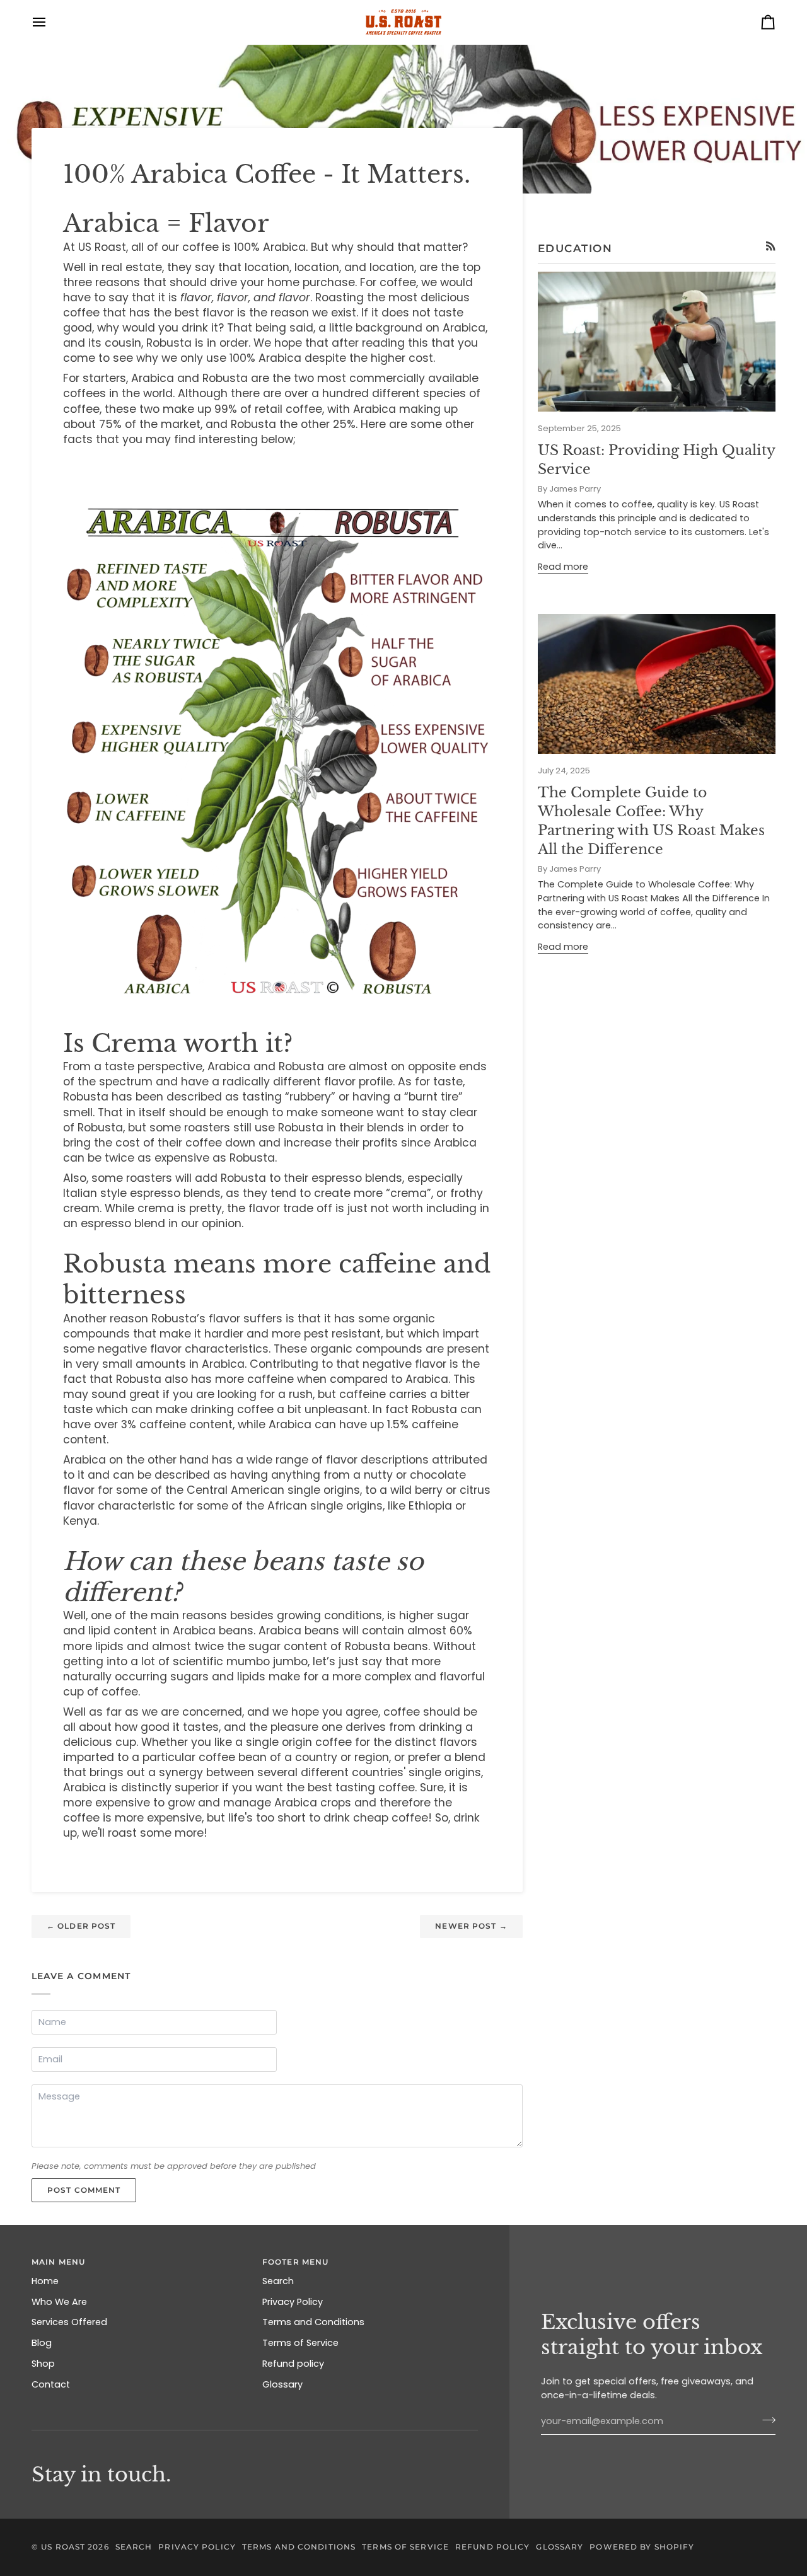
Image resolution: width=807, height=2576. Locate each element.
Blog (42, 2343)
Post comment (84, 2190)
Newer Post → (471, 1926)
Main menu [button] (58, 2262)
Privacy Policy (293, 2302)
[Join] (765, 2420)
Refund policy (293, 2364)
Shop (43, 2364)
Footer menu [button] (295, 2262)
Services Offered (69, 2322)
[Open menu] (50, 22)
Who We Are (59, 2302)
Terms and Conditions (313, 2322)
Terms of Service (300, 2343)
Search (278, 2281)
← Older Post (81, 1926)
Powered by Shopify (642, 2547)
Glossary (282, 2384)
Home (45, 2281)
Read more (563, 567)
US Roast (63, 2547)
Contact (51, 2384)
